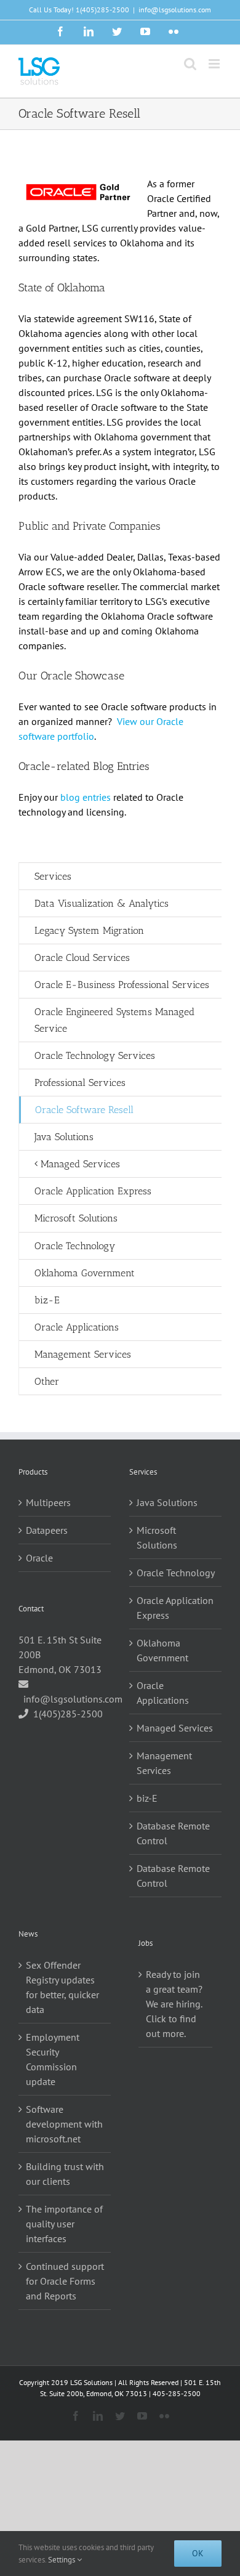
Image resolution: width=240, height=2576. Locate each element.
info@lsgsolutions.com (175, 10)
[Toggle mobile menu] (215, 64)
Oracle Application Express (175, 1608)
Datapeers (47, 1530)
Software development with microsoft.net (64, 2124)
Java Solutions (167, 1502)
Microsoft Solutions (157, 1537)
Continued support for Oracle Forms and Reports (65, 2281)
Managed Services (175, 1728)
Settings (62, 2560)
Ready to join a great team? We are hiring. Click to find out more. (174, 2004)
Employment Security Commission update (53, 2059)
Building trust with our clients (65, 2174)
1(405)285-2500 (102, 10)
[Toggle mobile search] (190, 64)
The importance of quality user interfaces (64, 2224)
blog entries (86, 797)
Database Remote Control (173, 1833)
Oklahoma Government (162, 1650)
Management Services (164, 1763)
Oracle (39, 1558)
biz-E (147, 1798)
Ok (198, 2553)
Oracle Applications (163, 1693)
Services (53, 876)
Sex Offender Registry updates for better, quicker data (62, 1987)
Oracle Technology (176, 1573)
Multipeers (48, 1502)
